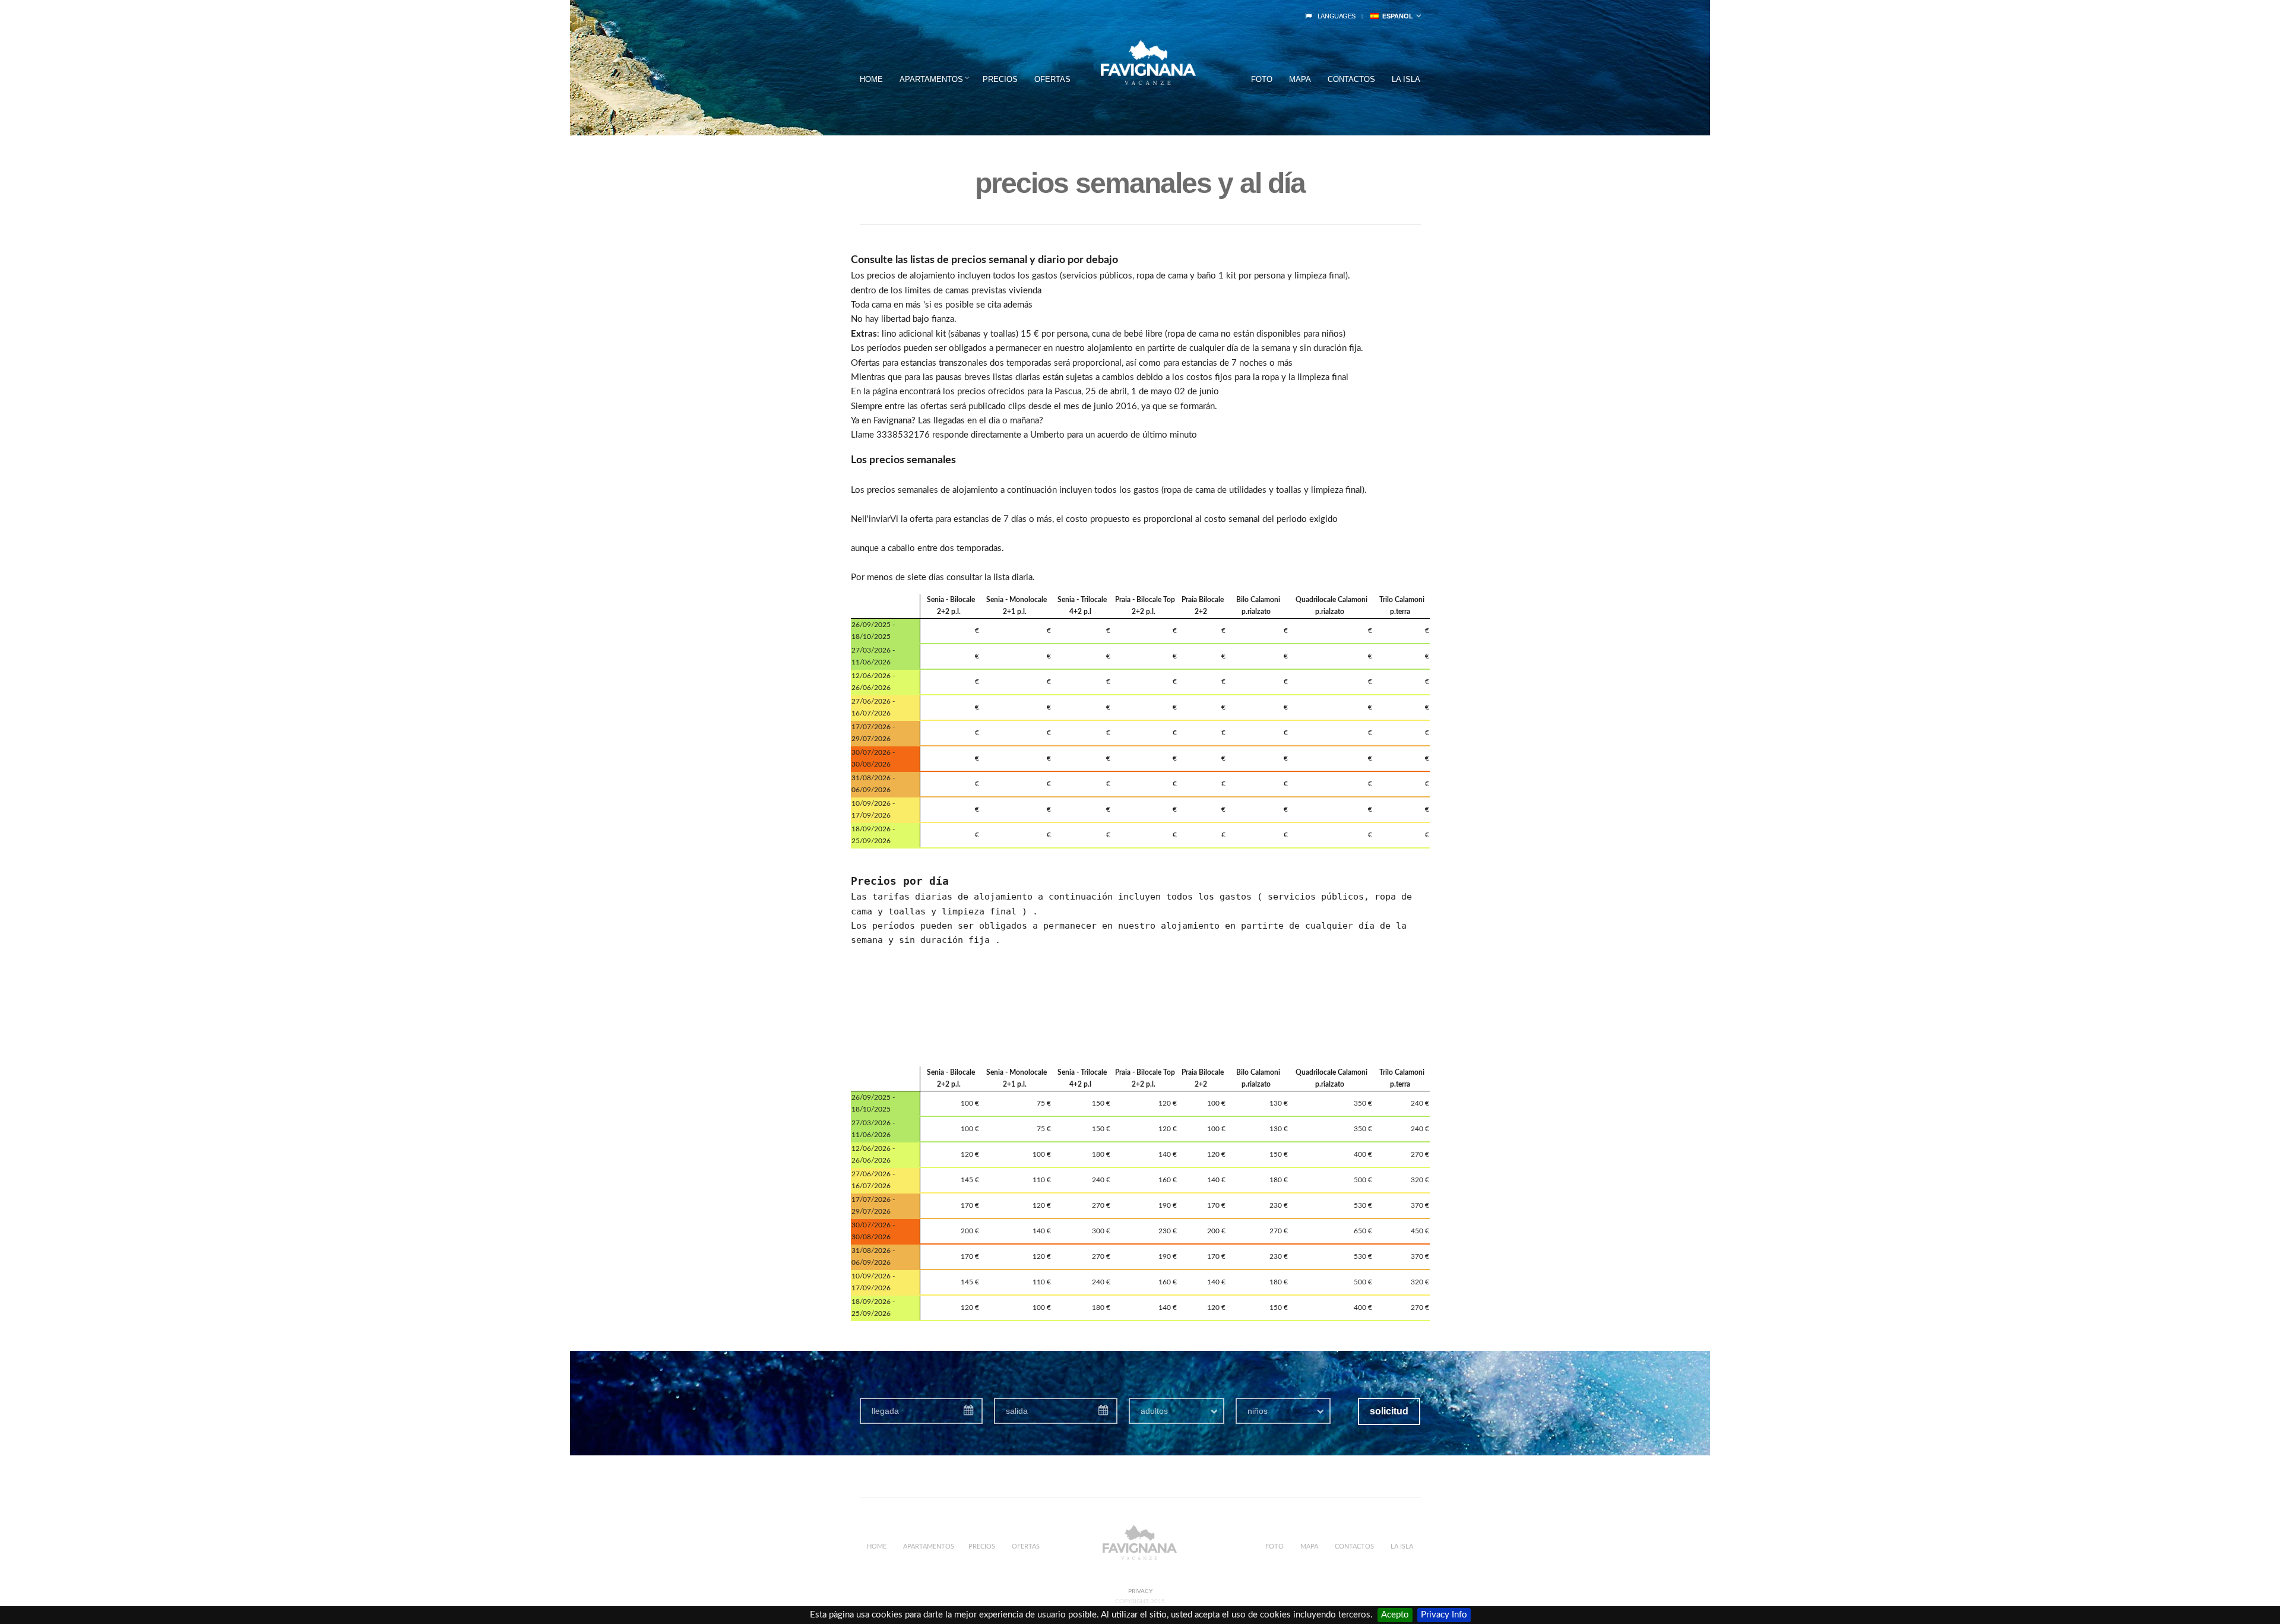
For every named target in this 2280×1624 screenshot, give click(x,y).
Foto (1262, 79)
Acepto (1395, 1615)
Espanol (1396, 16)
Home (871, 79)
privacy (1140, 1591)
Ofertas (1052, 79)
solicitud (1389, 1411)
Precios (1000, 79)
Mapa (1300, 79)
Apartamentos (931, 79)
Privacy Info (1444, 1615)
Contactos (1351, 79)
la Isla (1406, 79)
